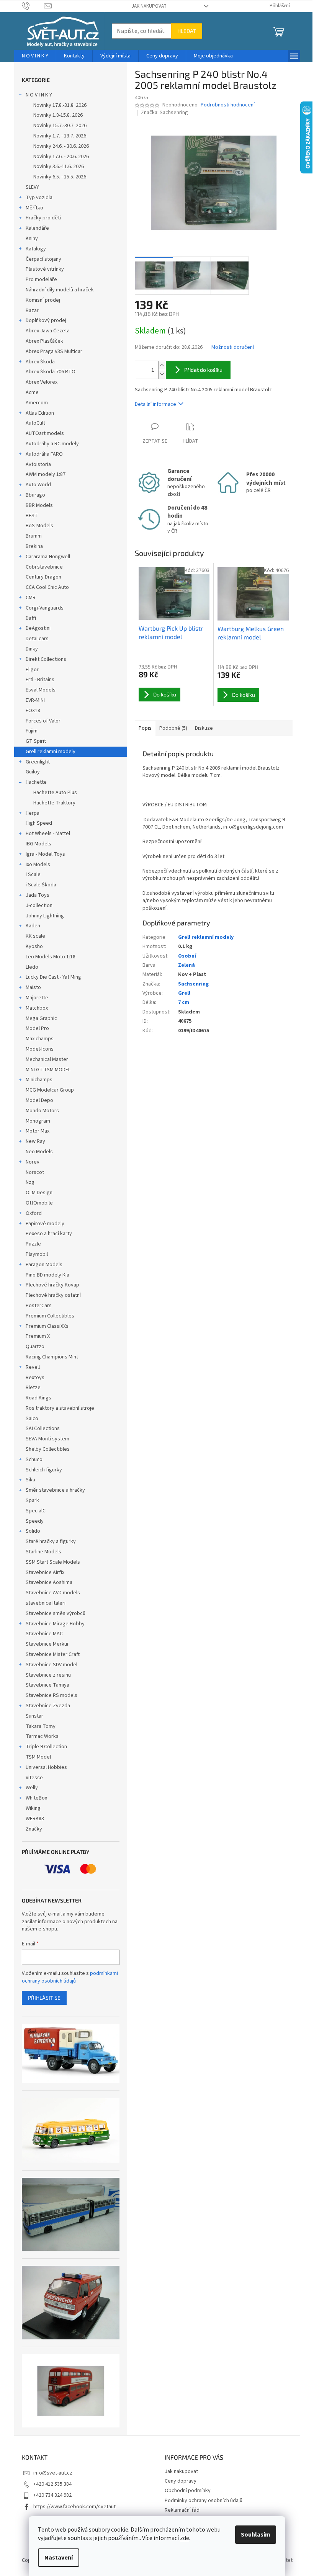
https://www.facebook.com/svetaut (74, 2507)
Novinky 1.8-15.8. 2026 (58, 115)
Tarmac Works (42, 1736)
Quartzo (35, 1347)
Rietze (33, 1388)
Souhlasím (256, 2535)
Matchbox (37, 1008)
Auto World (38, 485)
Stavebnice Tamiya (47, 1685)
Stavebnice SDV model (52, 1665)
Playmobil (37, 1254)
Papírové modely (45, 1224)
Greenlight (38, 762)
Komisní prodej (43, 300)
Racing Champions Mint (52, 1357)
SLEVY (32, 187)
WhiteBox (36, 1798)
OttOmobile (39, 1203)
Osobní (187, 956)
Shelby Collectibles (48, 1449)
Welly (32, 1788)
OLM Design (39, 1193)
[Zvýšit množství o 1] (162, 365)
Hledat (187, 31)
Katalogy (36, 249)
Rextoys (35, 1378)
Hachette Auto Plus (55, 793)
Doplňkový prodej (46, 320)
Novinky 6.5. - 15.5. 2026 (60, 177)
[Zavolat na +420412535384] (33, 6)
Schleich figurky (44, 1470)
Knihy (32, 239)
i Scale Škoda (41, 885)
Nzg (30, 1182)
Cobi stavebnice (44, 567)
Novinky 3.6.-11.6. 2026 (59, 167)
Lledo (32, 967)
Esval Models (41, 690)
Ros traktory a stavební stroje (60, 1408)
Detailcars (37, 639)
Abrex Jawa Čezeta (48, 331)
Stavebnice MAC (44, 1634)
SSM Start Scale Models (53, 1562)
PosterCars (39, 1306)
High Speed (39, 823)
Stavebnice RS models (52, 1695)
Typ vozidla (39, 198)
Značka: (164, 113)
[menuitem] (35, 56)
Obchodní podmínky (188, 2491)
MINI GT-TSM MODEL (48, 1070)
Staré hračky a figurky (51, 1541)
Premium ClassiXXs (47, 1326)
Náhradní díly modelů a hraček (60, 290)
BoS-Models (39, 526)
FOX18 (33, 711)
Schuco (34, 1460)
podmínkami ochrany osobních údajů (70, 1977)
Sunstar (34, 1716)
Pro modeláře (41, 280)
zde (185, 2538)
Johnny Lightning (45, 916)
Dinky (32, 649)
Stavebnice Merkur (47, 1644)
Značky (34, 1829)
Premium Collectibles (50, 1316)
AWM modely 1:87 (46, 474)
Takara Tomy (41, 1726)
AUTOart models (45, 433)
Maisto (33, 987)
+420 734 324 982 (52, 2495)
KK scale (35, 936)
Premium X (38, 1336)
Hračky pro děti (43, 218)
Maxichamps (40, 1039)
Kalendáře (37, 228)
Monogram (38, 1121)
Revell (33, 1367)
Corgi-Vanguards (45, 608)
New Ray (35, 1141)
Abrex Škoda (40, 362)
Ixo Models (38, 865)
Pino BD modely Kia (47, 1275)
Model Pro (37, 1028)
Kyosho (34, 946)
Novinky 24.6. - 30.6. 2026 (61, 146)
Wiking (33, 1808)
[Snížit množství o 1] (162, 374)
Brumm (34, 536)
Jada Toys (38, 895)
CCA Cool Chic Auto (47, 587)
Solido (33, 1531)
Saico (32, 1419)
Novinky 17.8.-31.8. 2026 (60, 105)
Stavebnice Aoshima (49, 1582)
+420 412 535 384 (52, 2484)
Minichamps (39, 1080)
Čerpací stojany (43, 259)
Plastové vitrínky (45, 269)
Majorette (37, 998)
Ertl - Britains (40, 680)
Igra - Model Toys (45, 854)
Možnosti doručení (233, 347)
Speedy (35, 1521)
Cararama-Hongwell (48, 557)
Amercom (37, 403)
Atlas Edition (40, 413)
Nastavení (59, 2558)
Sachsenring (193, 984)
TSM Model (38, 1757)
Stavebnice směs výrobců (56, 1613)
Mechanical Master (47, 1059)
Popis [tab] (145, 728)
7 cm (184, 1002)
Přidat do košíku (203, 370)
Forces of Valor (43, 721)
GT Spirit (36, 741)
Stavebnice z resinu (48, 1675)
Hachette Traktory (54, 803)
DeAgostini (38, 628)
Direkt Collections (46, 659)
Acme (32, 392)
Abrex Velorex (42, 382)
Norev (33, 1162)
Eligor (32, 670)
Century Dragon (43, 577)
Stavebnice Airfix (45, 1572)
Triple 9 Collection (46, 1747)
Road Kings (38, 1398)
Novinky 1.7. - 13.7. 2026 (60, 136)
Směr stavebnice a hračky (55, 1490)
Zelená (186, 965)
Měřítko (34, 208)
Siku (30, 1480)
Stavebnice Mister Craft (53, 1654)
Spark (32, 1500)
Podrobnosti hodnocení (228, 105)
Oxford (34, 1213)
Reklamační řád (182, 2510)
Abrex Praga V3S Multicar (54, 351)
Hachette (36, 782)
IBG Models (38, 844)
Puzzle (33, 1244)
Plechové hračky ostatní (53, 1295)
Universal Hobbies (46, 1767)
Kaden (33, 926)
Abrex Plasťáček (44, 341)
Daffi (31, 618)
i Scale (33, 874)
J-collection (39, 906)
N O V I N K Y (39, 95)
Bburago (35, 495)
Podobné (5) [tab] (173, 728)
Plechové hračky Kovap (52, 1285)
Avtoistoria (38, 464)
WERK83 (35, 1819)
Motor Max (38, 1131)
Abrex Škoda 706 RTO (51, 372)
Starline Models (43, 1552)
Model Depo (39, 1100)
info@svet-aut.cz (53, 2473)
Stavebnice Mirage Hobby (55, 1624)
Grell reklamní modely (51, 752)
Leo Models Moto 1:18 (51, 957)
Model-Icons (40, 1049)
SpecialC (36, 1511)
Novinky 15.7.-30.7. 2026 (60, 126)
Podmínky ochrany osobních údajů (204, 2501)
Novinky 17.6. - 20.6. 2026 (61, 157)
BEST (32, 516)
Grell (184, 993)
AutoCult (35, 423)
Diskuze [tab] (204, 728)
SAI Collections (43, 1429)
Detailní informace (155, 404)
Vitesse (34, 1778)
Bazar (32, 311)
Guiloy (33, 772)
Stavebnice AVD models (53, 1593)
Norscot (35, 1172)
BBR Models (39, 505)
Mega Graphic (41, 1018)
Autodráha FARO (44, 454)
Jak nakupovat (149, 6)
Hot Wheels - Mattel (48, 834)
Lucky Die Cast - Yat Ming (53, 977)
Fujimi (32, 731)
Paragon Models (44, 1265)
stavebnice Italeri (46, 1603)
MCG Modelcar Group (50, 1090)
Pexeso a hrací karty (49, 1234)
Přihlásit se (44, 1998)
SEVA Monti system (47, 1439)
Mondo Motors (42, 1111)
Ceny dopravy (181, 2481)
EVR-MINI (35, 700)
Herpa (33, 813)
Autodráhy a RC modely (52, 444)
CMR (31, 598)
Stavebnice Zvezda (48, 1706)
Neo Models (39, 1152)
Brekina (34, 546)
